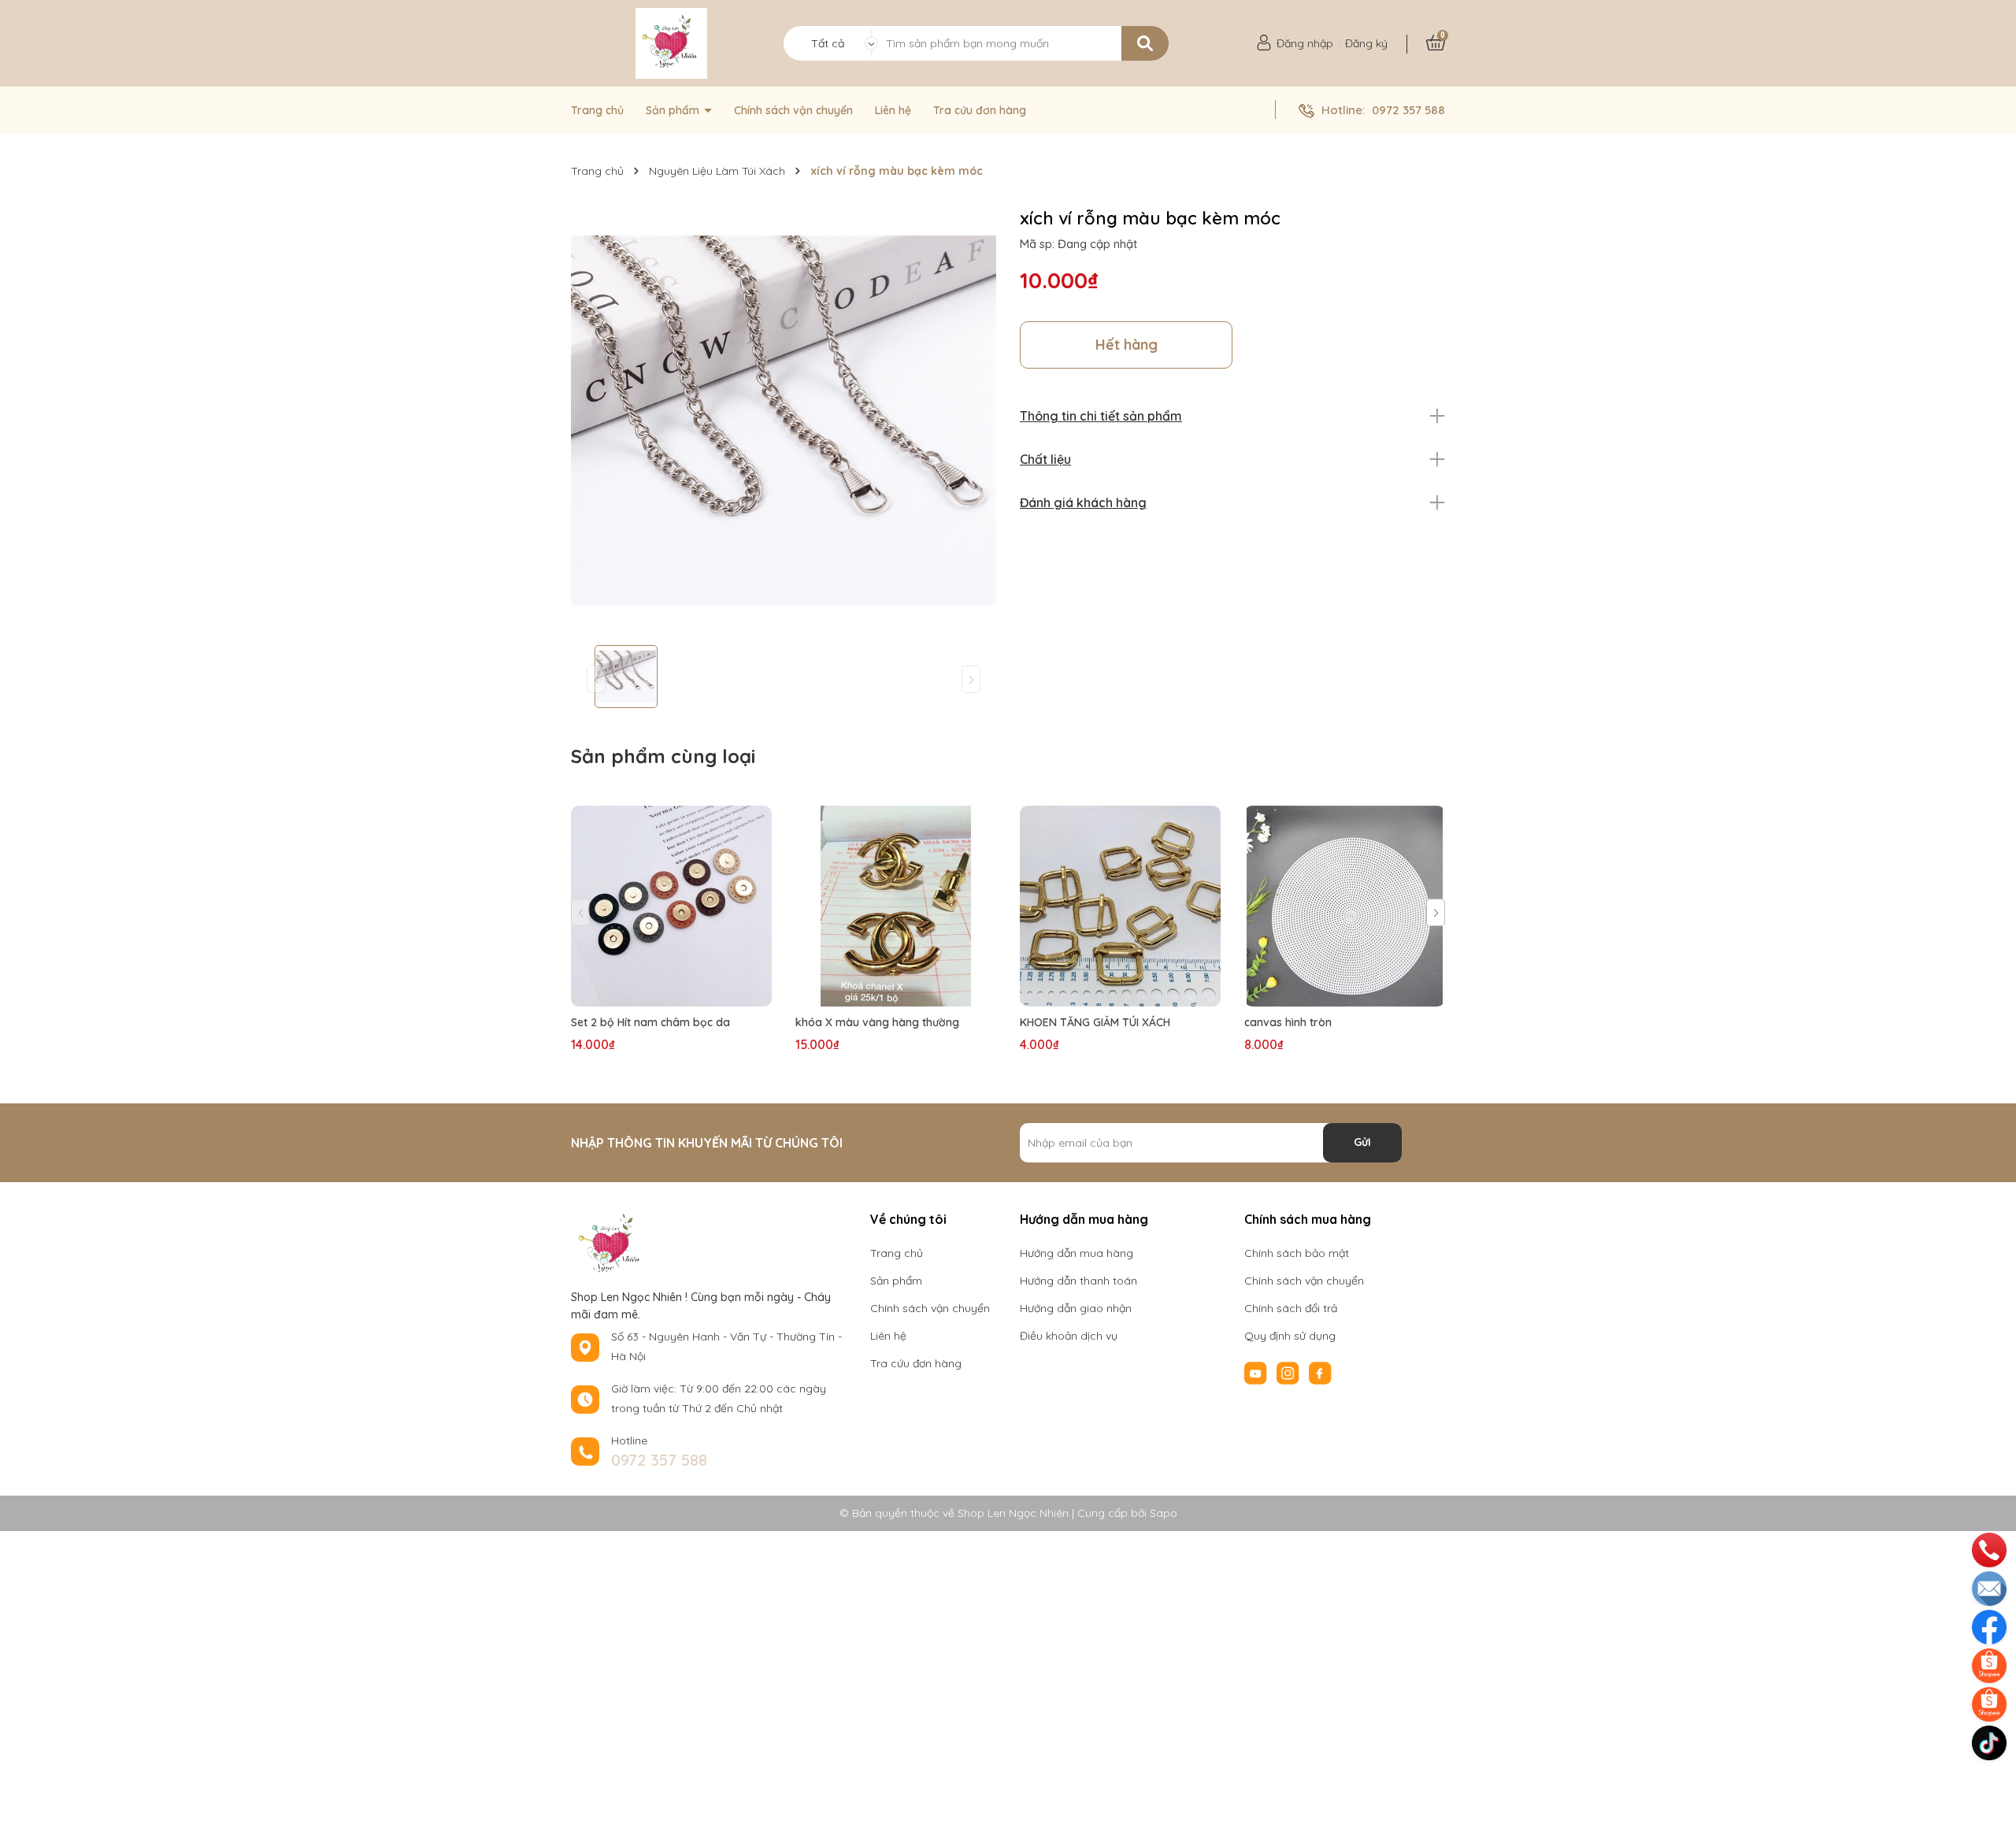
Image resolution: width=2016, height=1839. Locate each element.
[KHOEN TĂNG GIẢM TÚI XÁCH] (1120, 906)
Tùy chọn (672, 992)
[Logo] (671, 43)
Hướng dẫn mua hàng (1077, 1253)
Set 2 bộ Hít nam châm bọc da (650, 1022)
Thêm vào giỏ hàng (906, 992)
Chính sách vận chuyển (793, 110)
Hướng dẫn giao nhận (1076, 1308)
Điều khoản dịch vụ (1069, 1336)
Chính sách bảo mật (1297, 1253)
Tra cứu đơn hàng (980, 110)
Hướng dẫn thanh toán (1078, 1281)
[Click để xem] (784, 421)
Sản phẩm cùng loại (663, 756)
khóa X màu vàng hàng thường (877, 1022)
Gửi (1362, 1142)
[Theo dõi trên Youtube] (1257, 1372)
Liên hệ (893, 110)
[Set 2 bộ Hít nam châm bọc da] (671, 906)
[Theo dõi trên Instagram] (1290, 1372)
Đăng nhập (1305, 43)
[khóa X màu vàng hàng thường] (896, 906)
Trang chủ (597, 110)
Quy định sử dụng (1290, 1336)
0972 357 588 (1408, 110)
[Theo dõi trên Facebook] (1320, 1372)
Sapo (1164, 1513)
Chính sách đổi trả (1291, 1308)
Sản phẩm (674, 110)
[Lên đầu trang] (1991, 1780)
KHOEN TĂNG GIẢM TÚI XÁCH (1095, 1022)
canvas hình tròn (1288, 1022)
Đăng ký (1366, 43)
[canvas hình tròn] (1345, 906)
